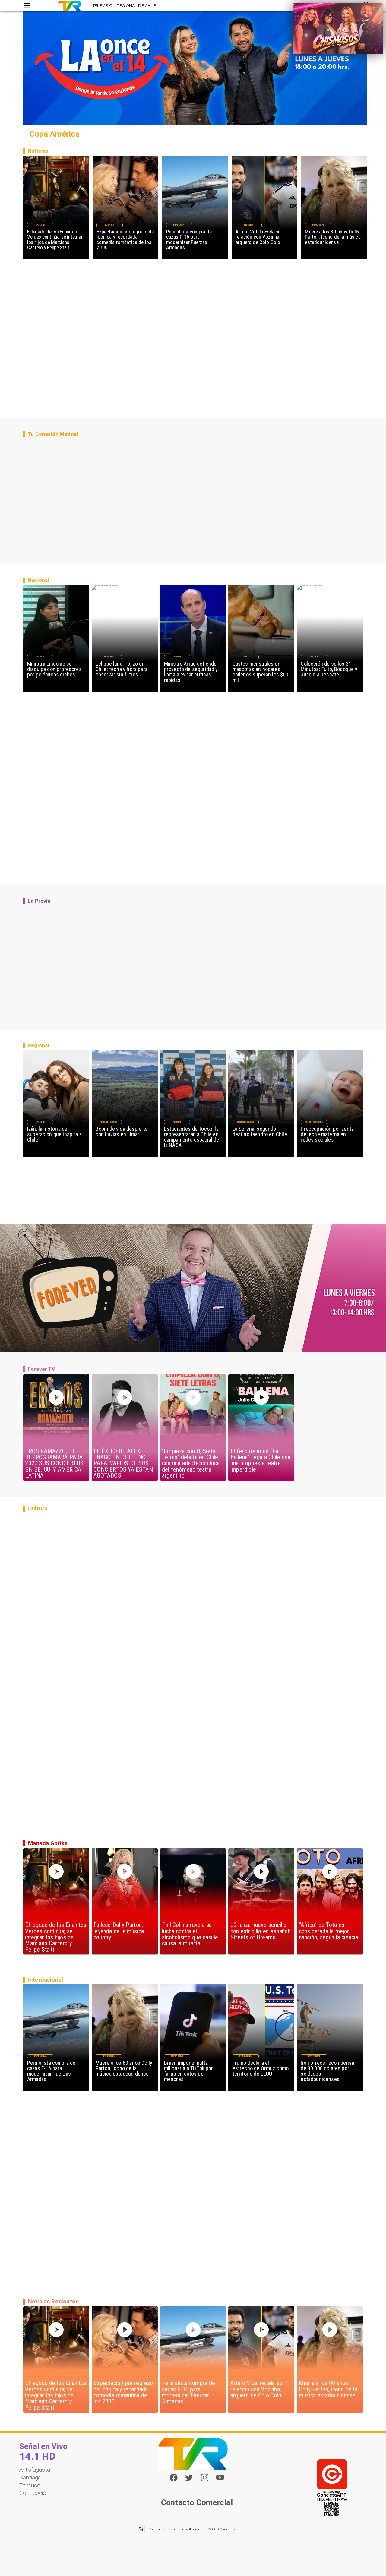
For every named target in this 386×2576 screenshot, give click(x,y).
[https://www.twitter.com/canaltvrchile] (189, 2480)
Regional (177, 1122)
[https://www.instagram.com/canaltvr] (205, 2480)
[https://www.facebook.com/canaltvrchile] (174, 2478)
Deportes (248, 225)
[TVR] (27, 6)
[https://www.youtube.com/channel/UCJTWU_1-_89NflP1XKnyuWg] (220, 2480)
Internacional (179, 225)
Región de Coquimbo (109, 1122)
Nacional (40, 657)
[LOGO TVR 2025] (70, 6)
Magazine (40, 225)
